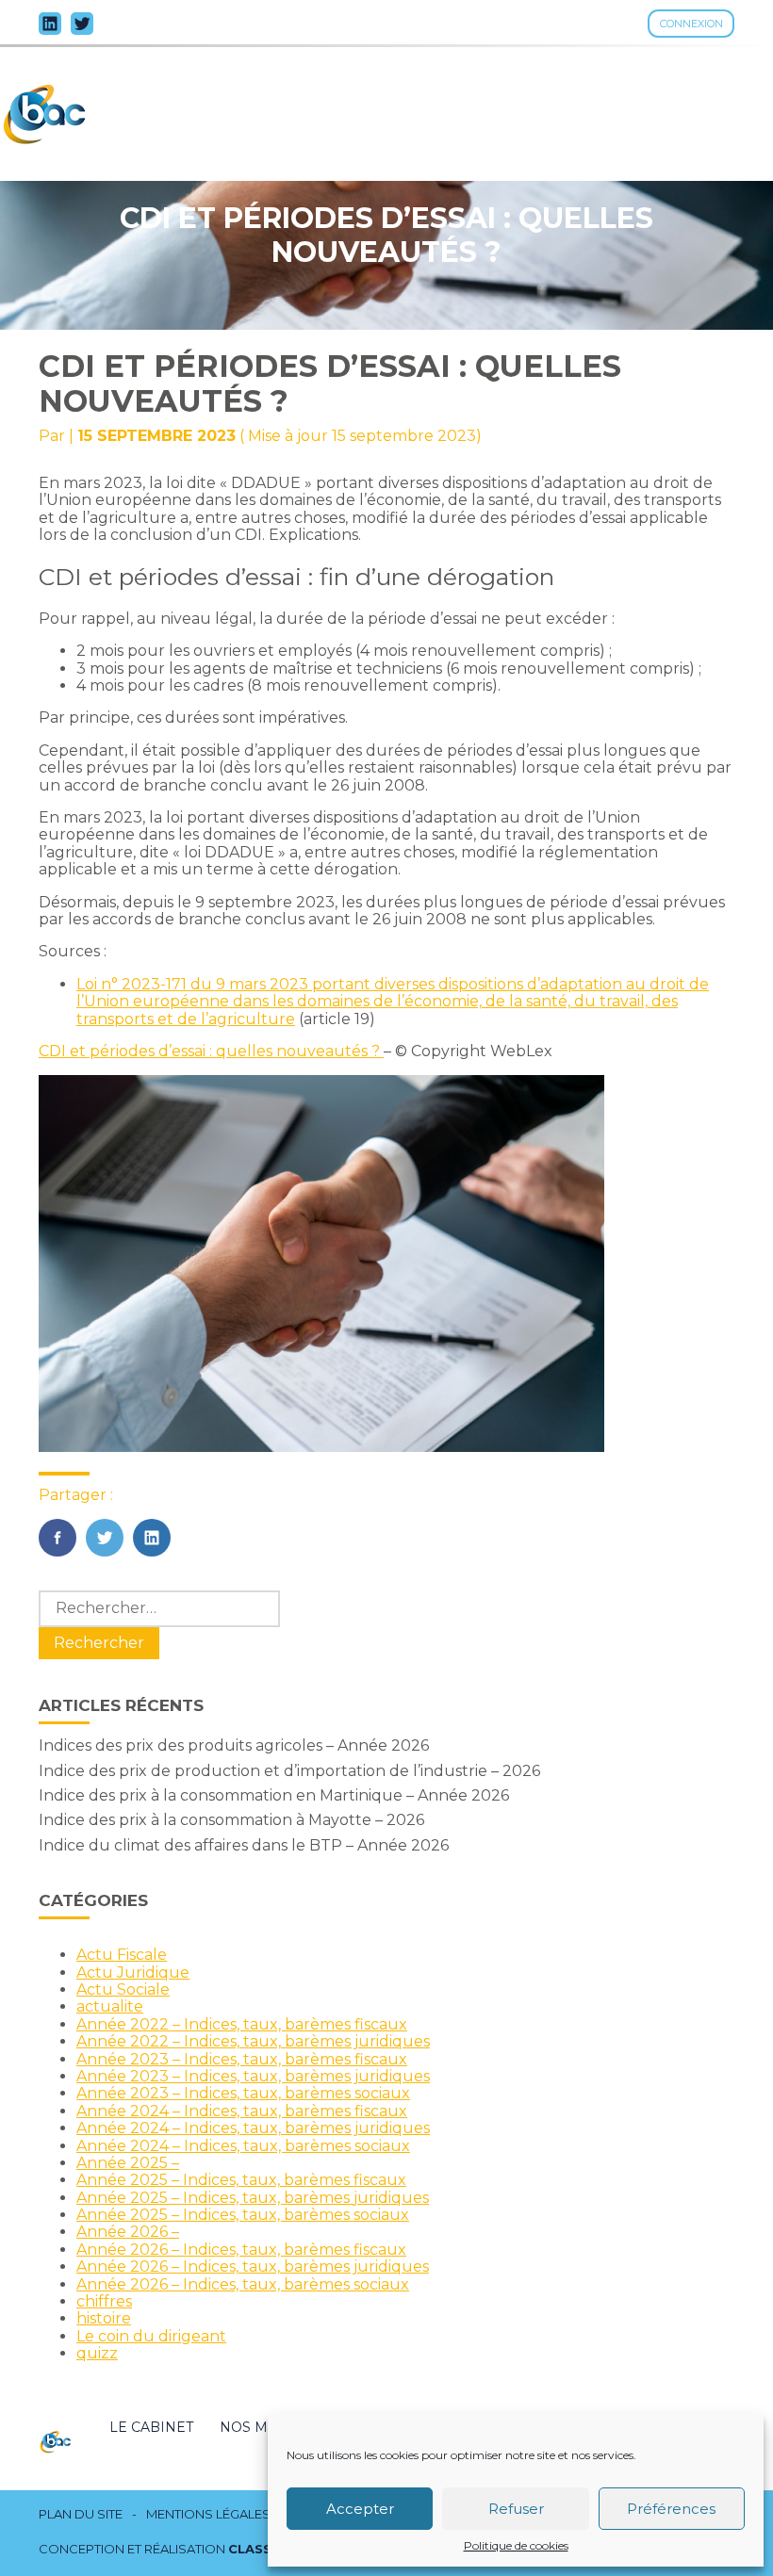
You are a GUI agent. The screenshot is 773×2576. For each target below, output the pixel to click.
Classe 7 (260, 2549)
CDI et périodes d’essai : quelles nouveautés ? (211, 1051)
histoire (104, 2318)
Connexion (691, 24)
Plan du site (81, 2514)
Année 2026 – (128, 2232)
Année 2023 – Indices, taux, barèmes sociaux (243, 2093)
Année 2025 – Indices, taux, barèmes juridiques (253, 2198)
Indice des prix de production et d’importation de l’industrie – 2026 (289, 1771)
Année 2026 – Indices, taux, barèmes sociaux (243, 2284)
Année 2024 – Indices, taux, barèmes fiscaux (242, 2111)
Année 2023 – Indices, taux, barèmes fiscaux (242, 2059)
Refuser (516, 2509)
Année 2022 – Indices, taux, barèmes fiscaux (242, 2024)
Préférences (671, 2509)
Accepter (360, 2509)
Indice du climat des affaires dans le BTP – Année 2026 (244, 1845)
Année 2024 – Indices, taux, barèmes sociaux (243, 2146)
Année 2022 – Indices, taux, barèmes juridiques (253, 2041)
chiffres (104, 2301)
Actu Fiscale (122, 1955)
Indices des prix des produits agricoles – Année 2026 (234, 1745)
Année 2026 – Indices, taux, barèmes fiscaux (241, 2250)
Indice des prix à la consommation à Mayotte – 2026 (231, 1820)
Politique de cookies (516, 2546)
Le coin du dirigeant (151, 2336)
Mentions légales (208, 2514)
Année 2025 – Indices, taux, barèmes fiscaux (241, 2180)
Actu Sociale (123, 1989)
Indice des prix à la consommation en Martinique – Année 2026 (274, 1795)
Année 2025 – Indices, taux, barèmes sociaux (243, 2215)
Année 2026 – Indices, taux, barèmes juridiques (253, 2266)
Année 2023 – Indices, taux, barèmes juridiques (253, 2076)
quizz (97, 2353)
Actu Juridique (133, 1973)
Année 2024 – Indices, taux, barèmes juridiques (253, 2128)
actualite (110, 2006)
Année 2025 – (128, 2163)
